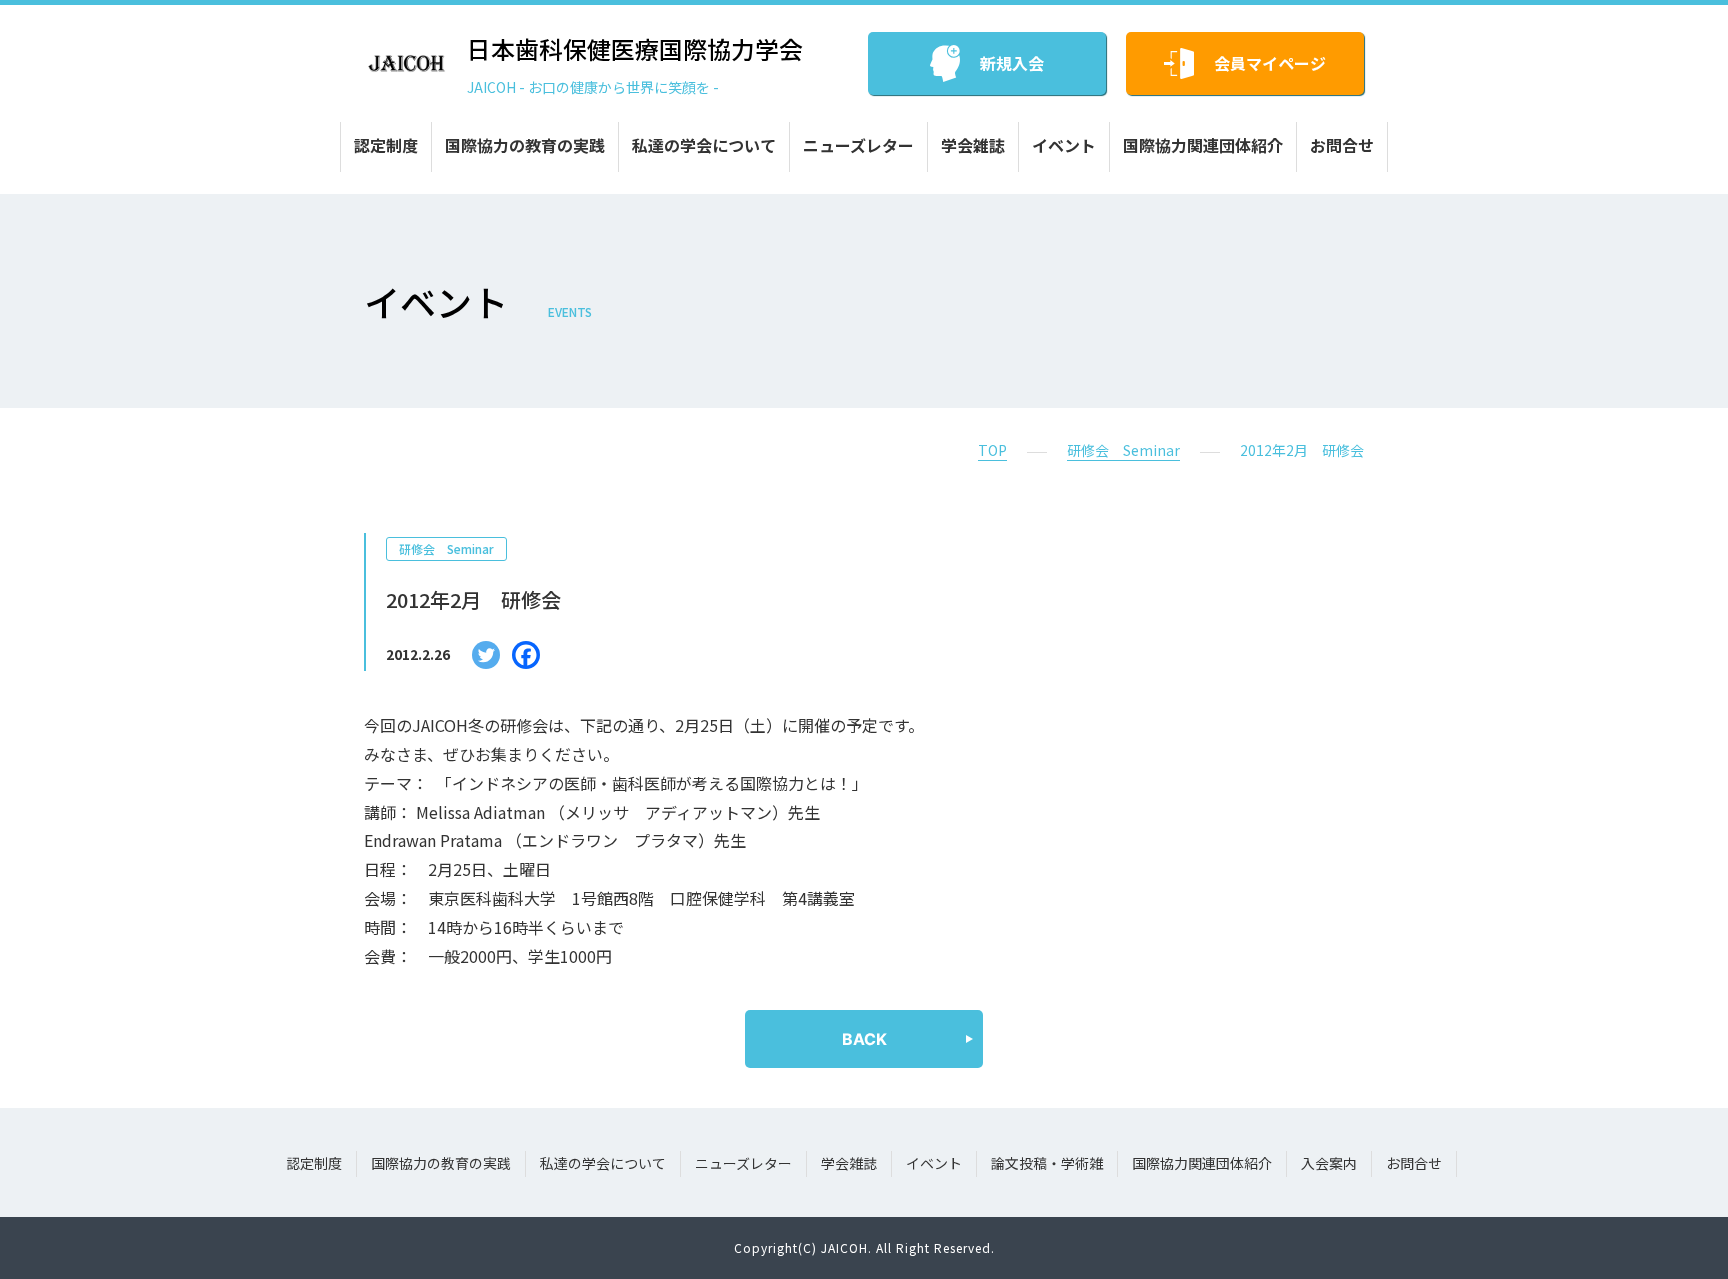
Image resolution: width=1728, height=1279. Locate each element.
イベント (1064, 145)
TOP (992, 450)
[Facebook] (526, 655)
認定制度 (386, 145)
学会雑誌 (973, 145)
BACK (864, 1039)
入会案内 (1329, 1163)
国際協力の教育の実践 (525, 145)
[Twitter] (486, 655)
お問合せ (1342, 145)
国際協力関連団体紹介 (1203, 145)
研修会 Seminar (1123, 450)
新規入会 (1012, 63)
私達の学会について (704, 145)
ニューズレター (858, 145)
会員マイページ (1270, 63)
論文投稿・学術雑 (1047, 1163)
